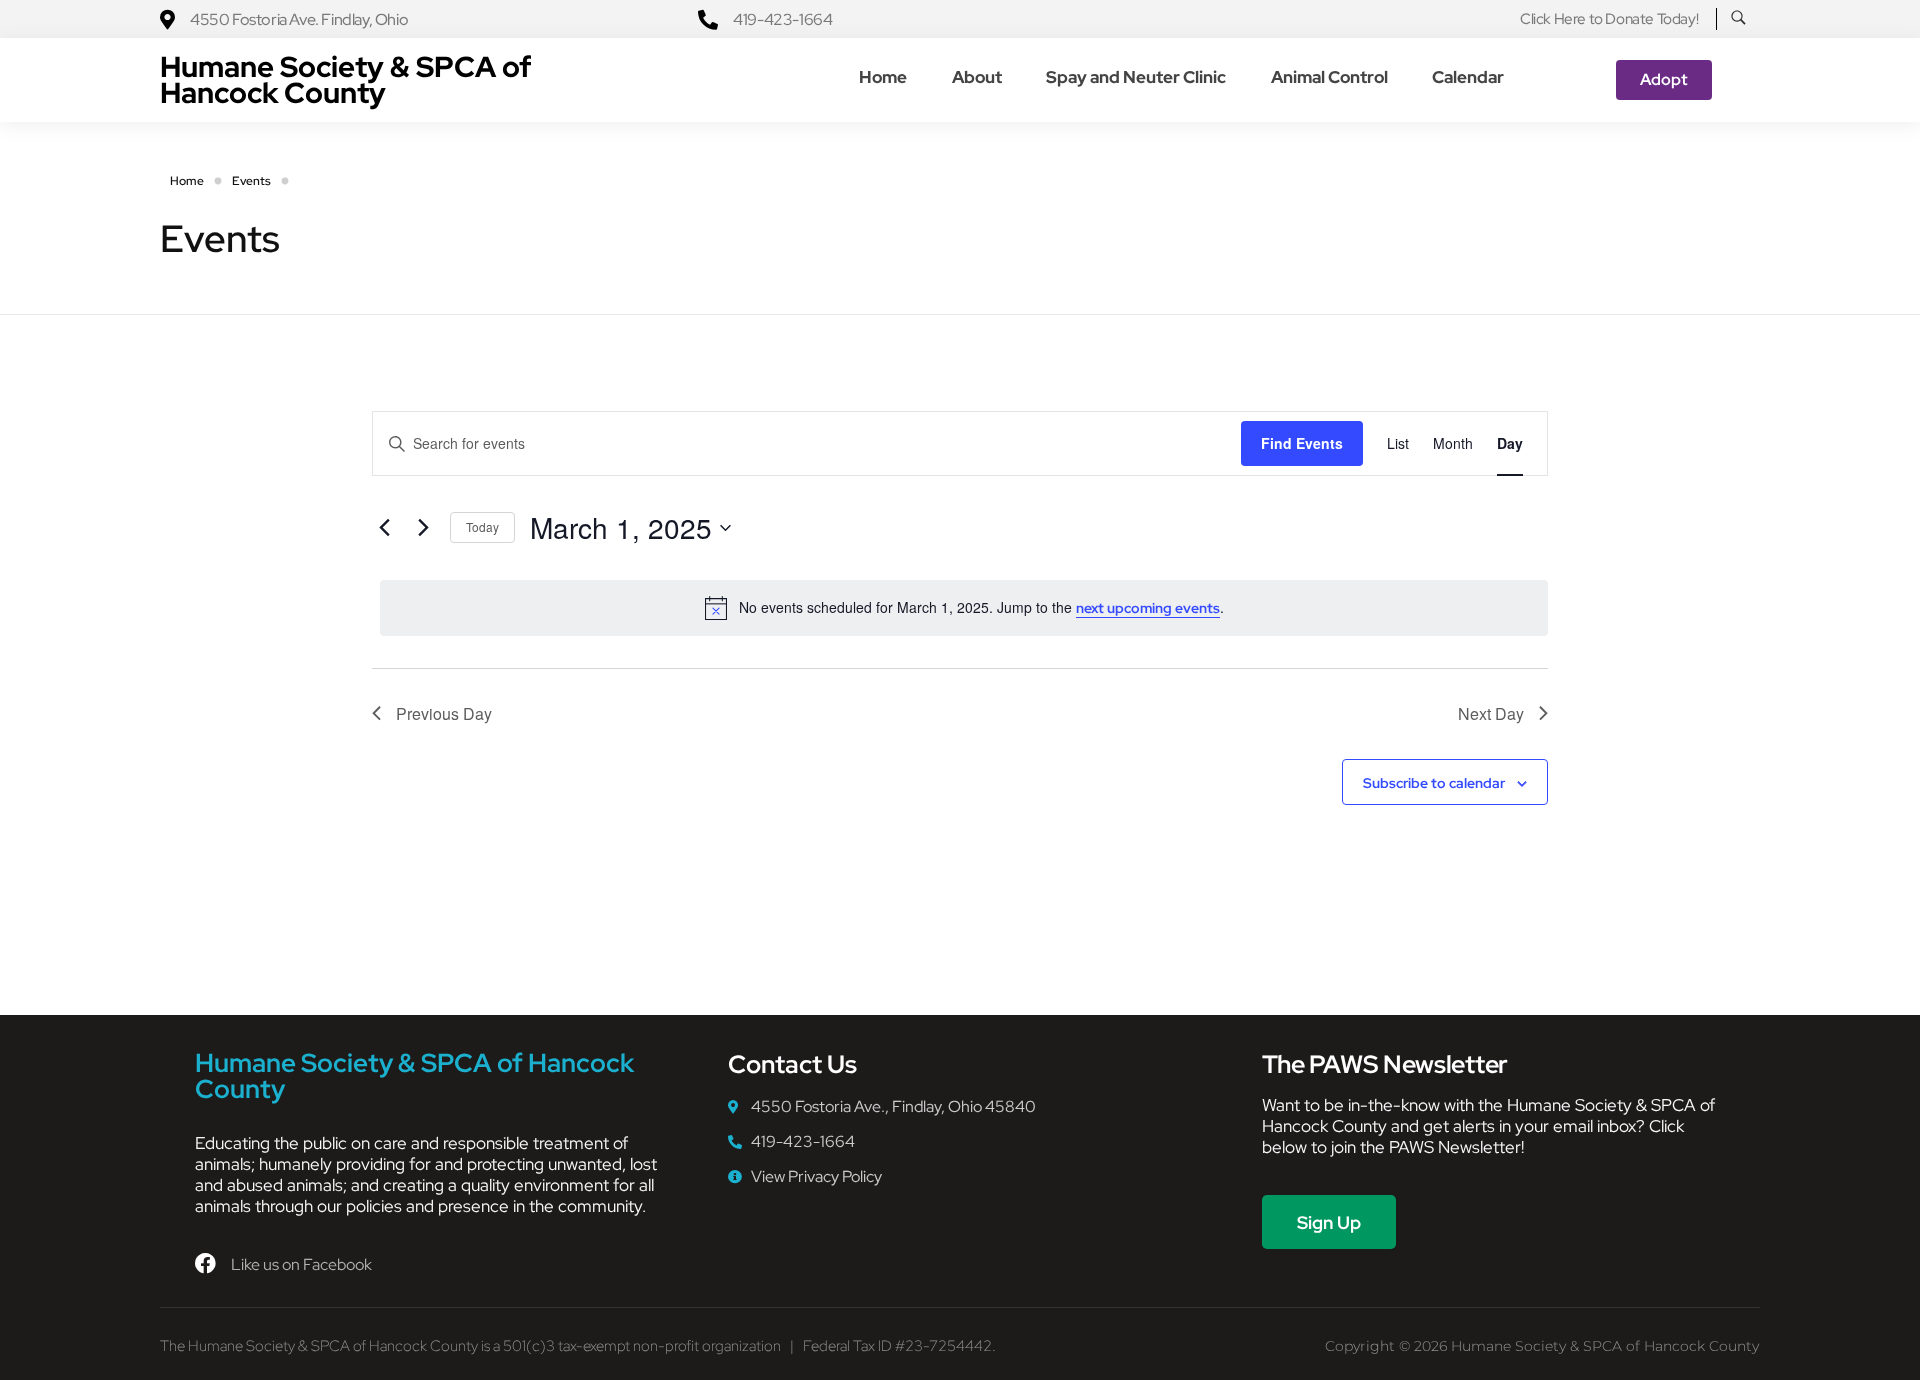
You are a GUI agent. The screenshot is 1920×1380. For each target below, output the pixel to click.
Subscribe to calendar (1434, 783)
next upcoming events (1148, 608)
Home (187, 181)
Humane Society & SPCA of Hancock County (346, 79)
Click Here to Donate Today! (1609, 19)
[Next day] (423, 528)
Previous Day (444, 713)
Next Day (1491, 713)
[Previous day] (384, 528)
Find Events (1302, 443)
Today (482, 526)
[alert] (964, 608)
